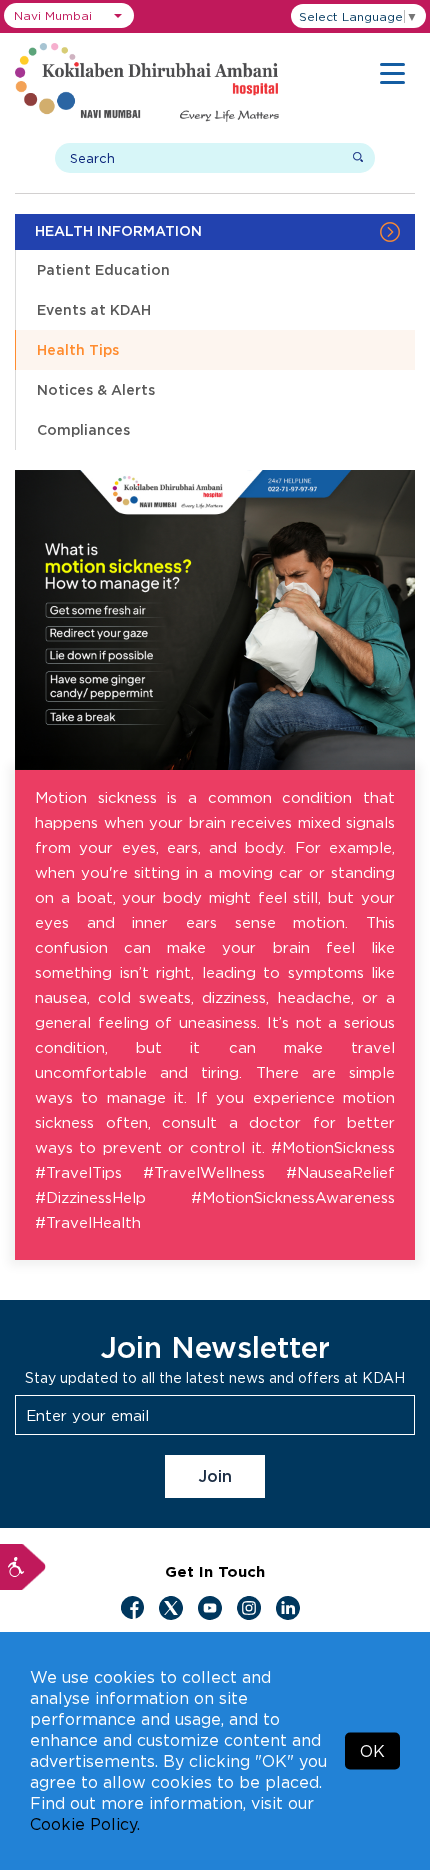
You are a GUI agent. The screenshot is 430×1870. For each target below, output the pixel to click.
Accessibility (23, 1567)
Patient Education (103, 269)
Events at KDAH (94, 309)
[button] (69, 15)
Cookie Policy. (85, 1824)
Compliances (83, 429)
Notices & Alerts (96, 389)
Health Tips (78, 349)
